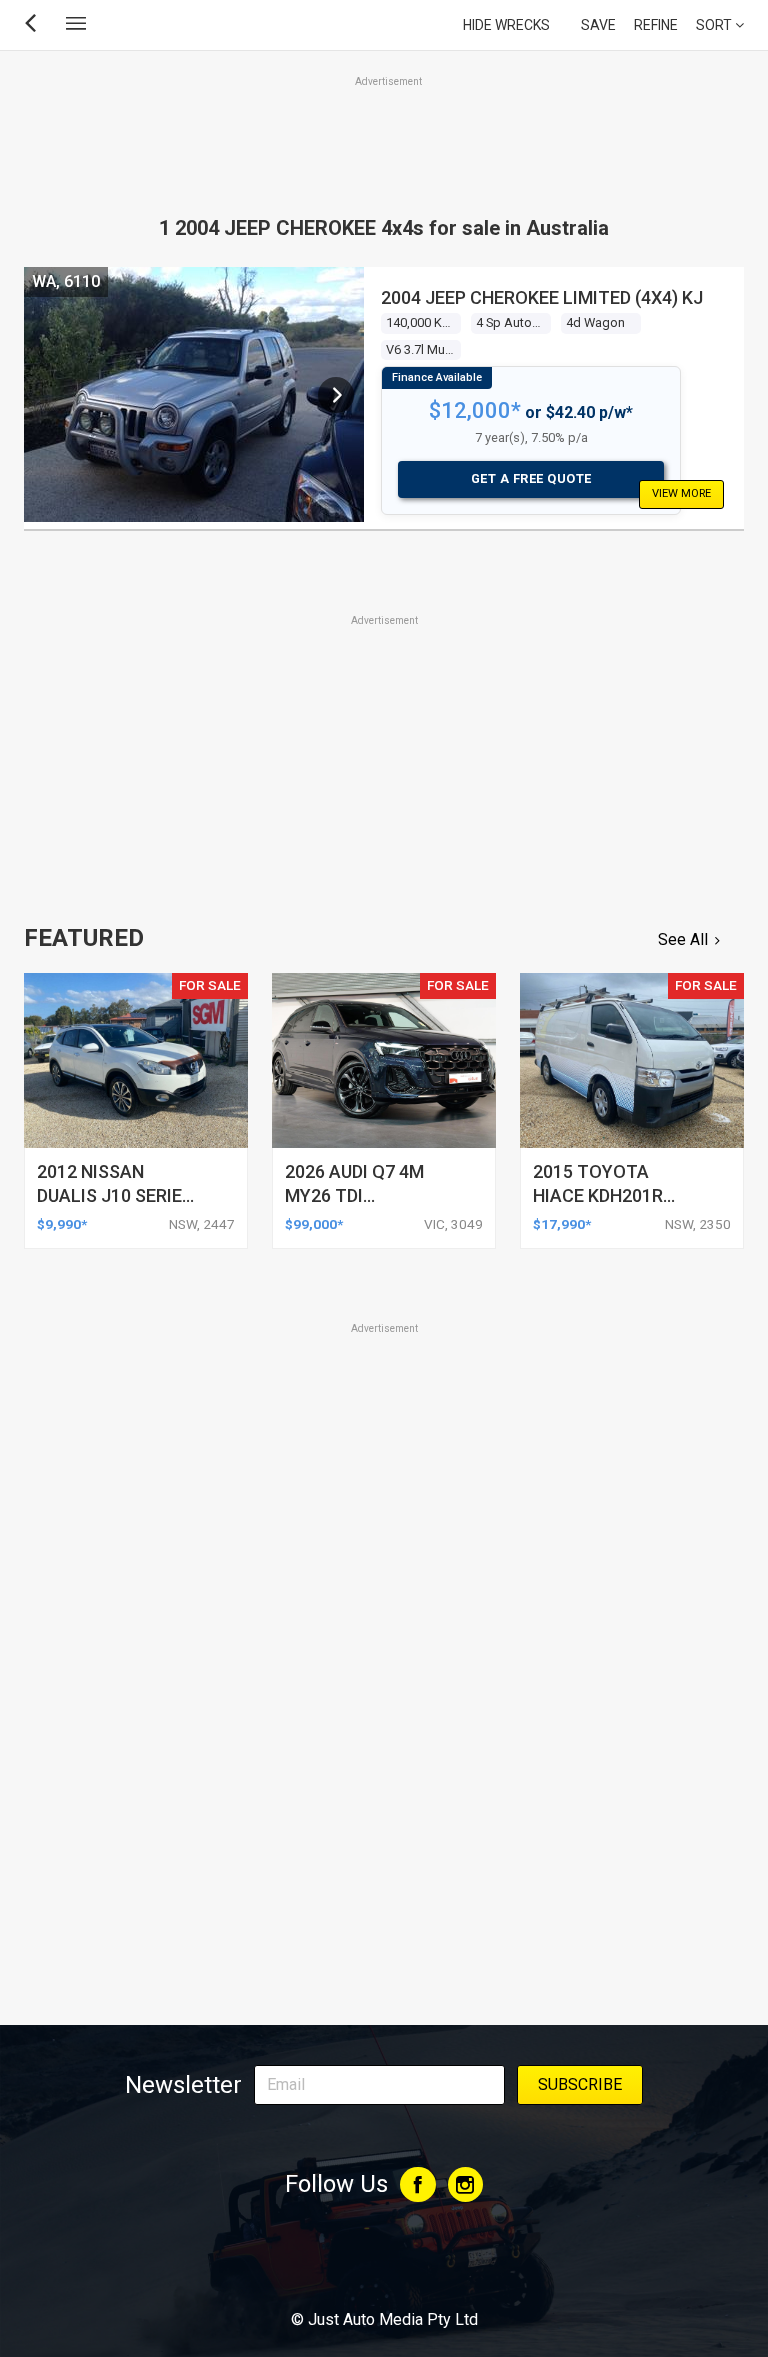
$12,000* (475, 410)
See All (683, 939)
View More (681, 493)
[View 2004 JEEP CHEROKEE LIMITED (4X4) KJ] (336, 395)
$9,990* (62, 1224)
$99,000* (314, 1224)
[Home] (383, 2265)
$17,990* (562, 1224)
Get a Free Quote (531, 478)
